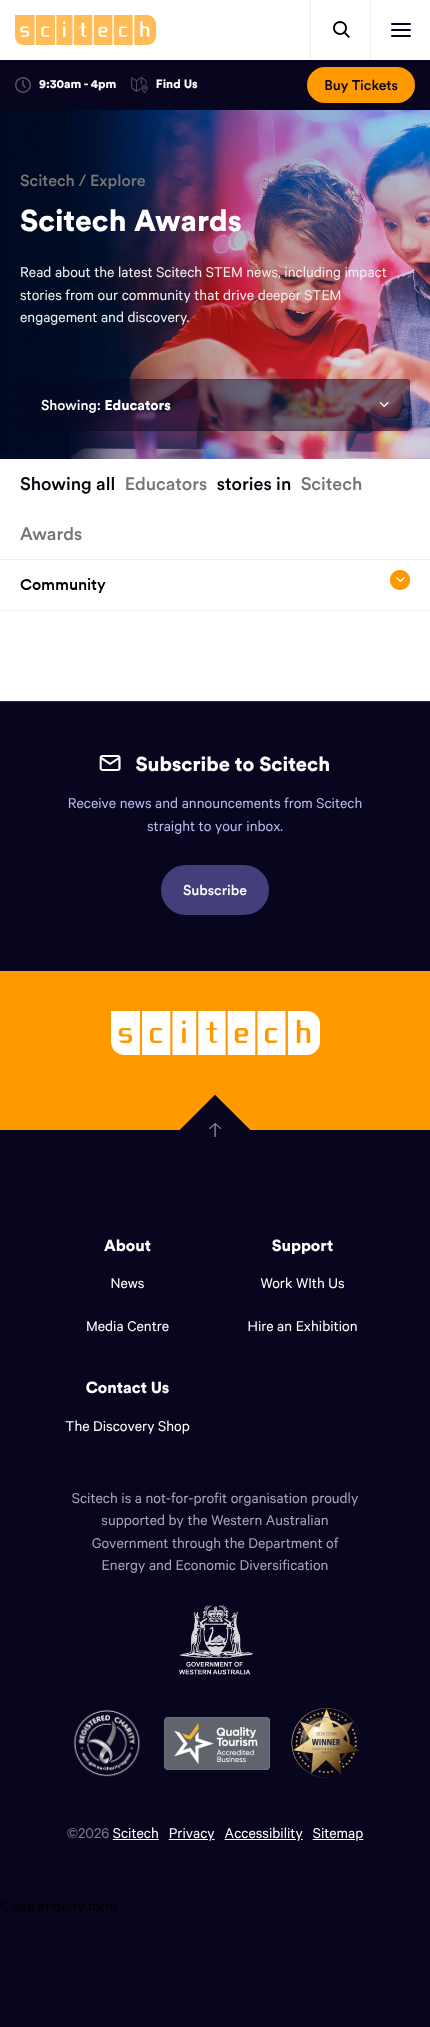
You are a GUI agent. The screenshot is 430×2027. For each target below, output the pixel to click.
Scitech (47, 181)
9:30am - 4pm (77, 84)
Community (63, 584)
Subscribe (215, 890)
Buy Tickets (361, 85)
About (127, 1246)
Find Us (177, 85)
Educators (137, 405)
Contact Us (128, 1388)
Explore (118, 181)
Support (302, 1246)
